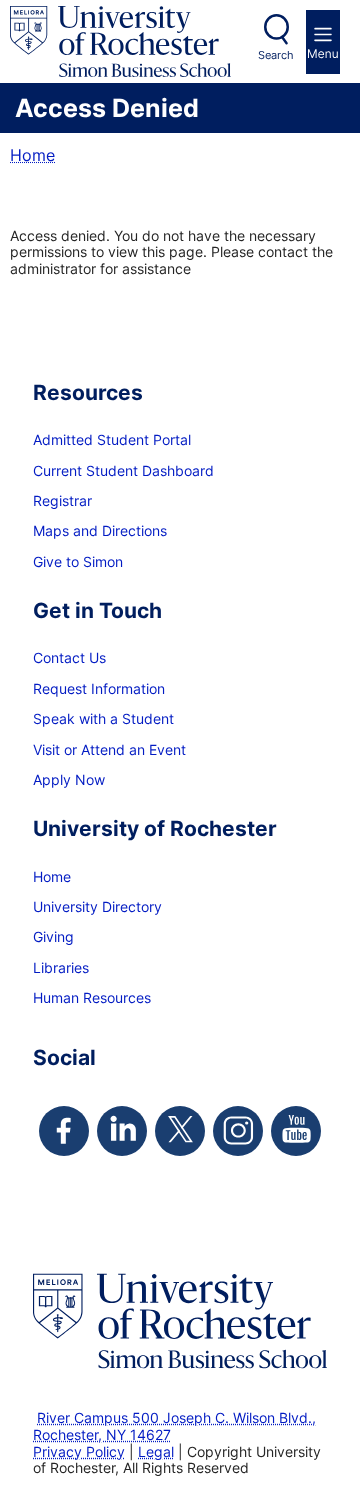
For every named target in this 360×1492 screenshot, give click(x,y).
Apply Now (69, 779)
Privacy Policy (79, 1451)
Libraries (61, 967)
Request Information (99, 688)
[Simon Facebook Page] (64, 1131)
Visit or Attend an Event (109, 749)
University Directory (97, 906)
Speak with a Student (103, 718)
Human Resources (92, 997)
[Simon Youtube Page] (296, 1131)
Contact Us (69, 657)
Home (32, 155)
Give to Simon (78, 561)
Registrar (62, 500)
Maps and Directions (100, 530)
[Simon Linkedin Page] (122, 1131)
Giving (53, 936)
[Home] (120, 41)
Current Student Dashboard (123, 470)
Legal (156, 1451)
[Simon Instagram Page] (238, 1131)
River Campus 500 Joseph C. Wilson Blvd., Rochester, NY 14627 (174, 1426)
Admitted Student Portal (112, 439)
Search (276, 55)
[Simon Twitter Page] (180, 1131)
